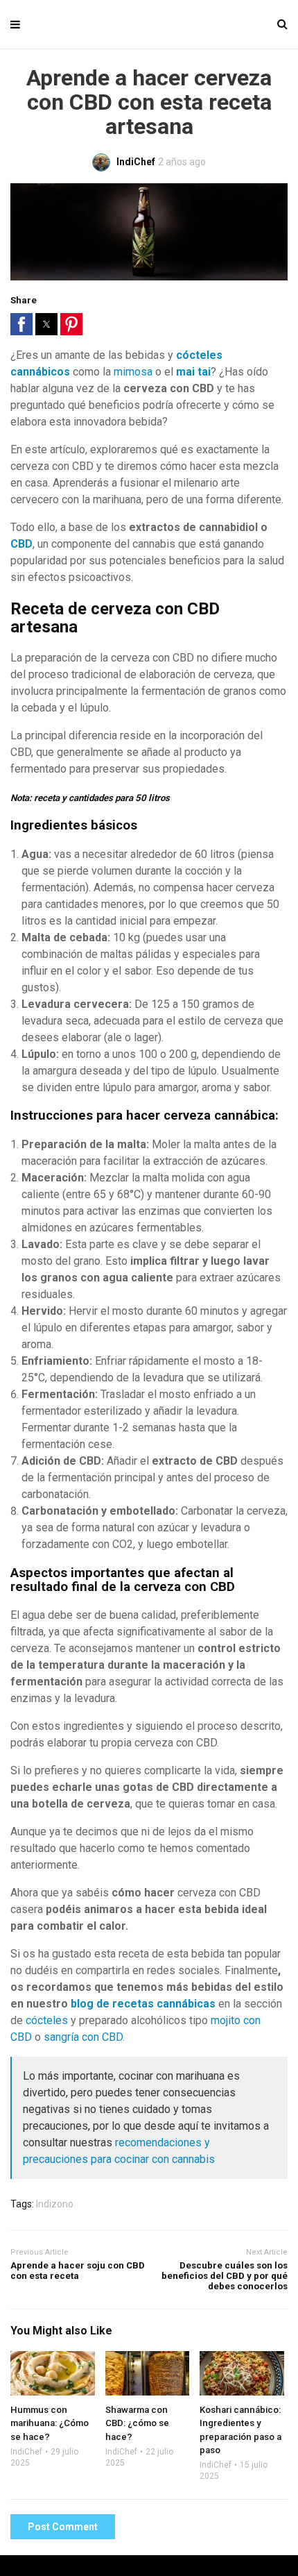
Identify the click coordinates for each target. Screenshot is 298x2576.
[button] (21, 324)
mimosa (133, 372)
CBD (21, 544)
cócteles (47, 2020)
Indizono (55, 2204)
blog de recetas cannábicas (143, 2004)
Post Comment (63, 2527)
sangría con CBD (83, 2037)
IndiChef (26, 2452)
